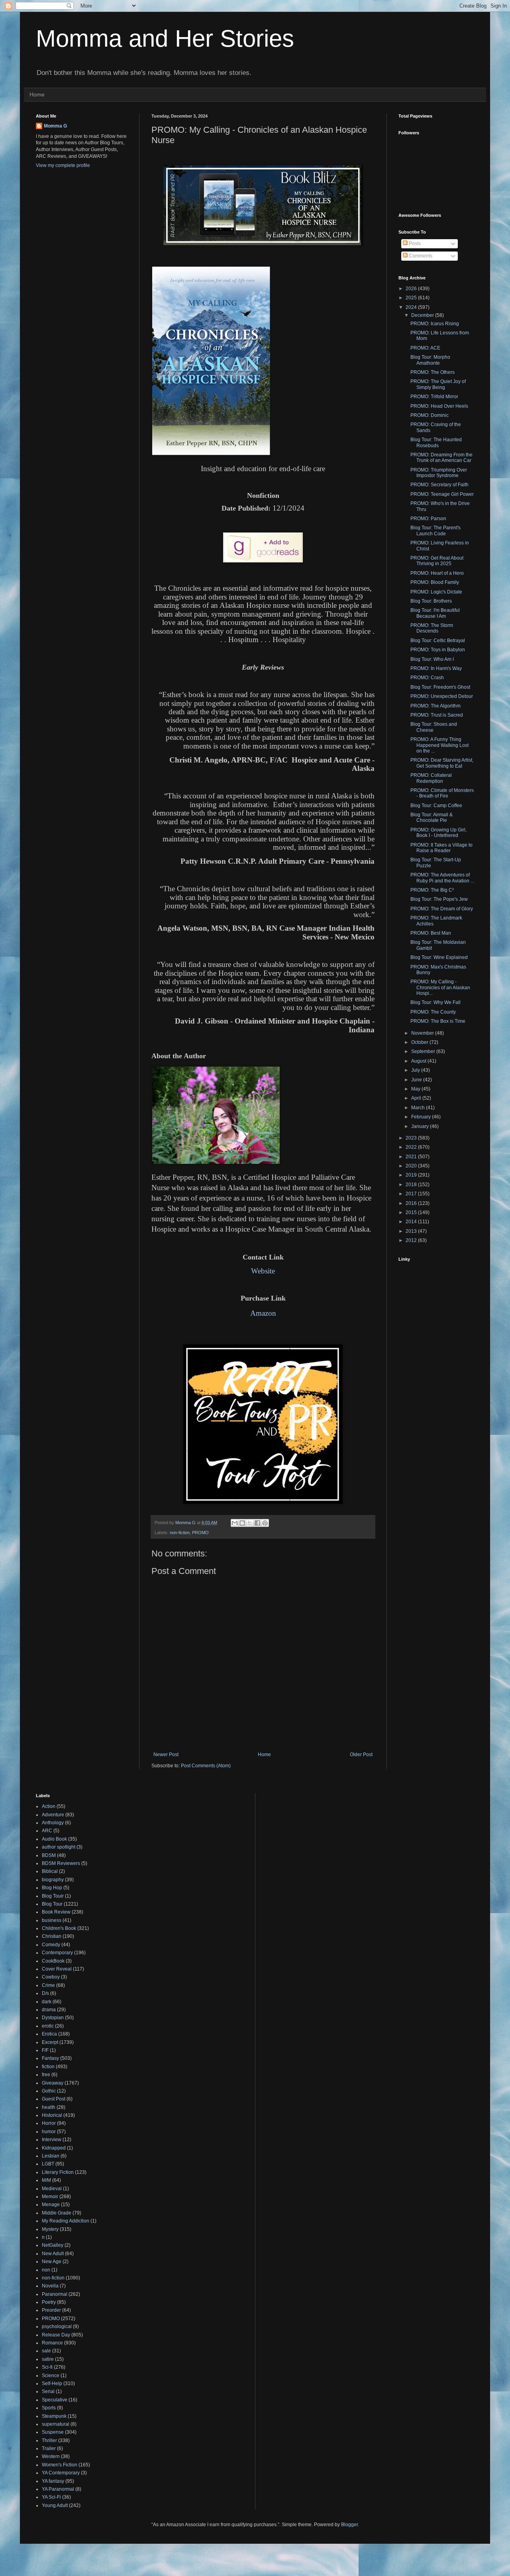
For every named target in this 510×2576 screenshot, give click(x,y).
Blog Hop (52, 1888)
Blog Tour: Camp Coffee (436, 806)
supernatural (56, 2424)
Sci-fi (47, 2367)
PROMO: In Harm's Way (436, 668)
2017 (412, 1194)
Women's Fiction (60, 2465)
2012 (412, 1240)
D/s (45, 1993)
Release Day (56, 2335)
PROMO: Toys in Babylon (438, 650)
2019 (412, 1175)
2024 (412, 307)
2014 (412, 1222)
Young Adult (55, 2505)
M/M (46, 2180)
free (46, 2075)
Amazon (263, 1313)
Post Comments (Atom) (206, 1766)
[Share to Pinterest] (265, 1523)
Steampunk (54, 2416)
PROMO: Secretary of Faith (439, 485)
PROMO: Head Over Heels (439, 406)
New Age (52, 2262)
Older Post (361, 1755)
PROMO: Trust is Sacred (437, 715)
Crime (48, 1985)
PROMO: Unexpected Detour (442, 696)
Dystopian (53, 2018)
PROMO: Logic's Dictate (436, 592)
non (46, 2270)
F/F (45, 2050)
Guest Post (54, 2099)
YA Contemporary (61, 2473)
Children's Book (59, 1928)
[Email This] (235, 1523)
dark (47, 2002)
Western (51, 2456)
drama (49, 2010)
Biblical (50, 1871)
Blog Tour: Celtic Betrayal (438, 641)
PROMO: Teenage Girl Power (442, 494)
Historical (52, 2115)
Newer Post (166, 1755)
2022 (412, 1147)
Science (51, 2376)
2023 (412, 1138)
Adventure (53, 1815)
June (417, 1080)
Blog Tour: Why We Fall (435, 1002)
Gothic (49, 2091)
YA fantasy (53, 2481)
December (423, 315)
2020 (412, 1166)
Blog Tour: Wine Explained (439, 957)
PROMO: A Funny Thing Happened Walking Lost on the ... (439, 745)
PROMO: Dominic (430, 415)
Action (49, 1806)
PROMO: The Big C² (432, 890)
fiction (48, 2067)
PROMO (200, 1533)
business (52, 1920)
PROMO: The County (433, 1012)
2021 (412, 1157)
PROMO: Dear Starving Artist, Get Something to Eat (442, 763)
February (422, 1117)
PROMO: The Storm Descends (432, 628)
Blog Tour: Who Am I (432, 659)
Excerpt (50, 2042)
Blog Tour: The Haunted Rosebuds (436, 442)
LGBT (48, 2164)
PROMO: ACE (425, 348)
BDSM (49, 1855)
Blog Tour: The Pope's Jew (439, 899)
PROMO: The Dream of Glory (442, 909)
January (421, 1126)
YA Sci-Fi (51, 2497)
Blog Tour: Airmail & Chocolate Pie (432, 817)
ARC (47, 1831)
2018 (412, 1185)
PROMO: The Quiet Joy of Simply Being (438, 384)
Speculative (55, 2400)
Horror (49, 2123)
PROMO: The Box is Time (438, 1021)
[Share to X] (250, 1523)
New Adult (53, 2254)
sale (46, 2351)
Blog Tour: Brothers (431, 601)
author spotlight (59, 1847)
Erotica (49, 2034)
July (416, 1070)
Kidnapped (54, 2148)
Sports (49, 2408)
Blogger (349, 2525)
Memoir (50, 2197)
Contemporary (57, 1953)
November (423, 1033)
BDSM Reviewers (61, 1863)
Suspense (53, 2432)
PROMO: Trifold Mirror (434, 397)
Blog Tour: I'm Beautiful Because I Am (435, 613)
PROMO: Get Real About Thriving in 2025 (437, 561)
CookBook (53, 1961)
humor (49, 2132)
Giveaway (53, 2083)
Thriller (49, 2440)
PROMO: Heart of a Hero (437, 573)
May (416, 1089)
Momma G (55, 126)
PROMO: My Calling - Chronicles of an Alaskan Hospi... (440, 987)
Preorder (51, 2310)
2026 (412, 289)
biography (53, 1880)
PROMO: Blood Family (435, 582)
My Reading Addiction (66, 2221)
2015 (412, 1212)
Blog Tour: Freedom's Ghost (440, 687)
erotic (48, 2026)
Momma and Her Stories (165, 38)
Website (263, 1271)
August (419, 1061)
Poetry (49, 2302)
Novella (50, 2286)
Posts (414, 244)
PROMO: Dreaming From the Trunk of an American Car (441, 458)
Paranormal (55, 2294)
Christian (52, 1936)
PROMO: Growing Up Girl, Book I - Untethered (438, 833)
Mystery (50, 2229)
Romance (52, 2343)
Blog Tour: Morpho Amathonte (430, 360)
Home (37, 94)
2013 (412, 1231)
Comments (420, 256)
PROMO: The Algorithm (435, 706)
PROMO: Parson (428, 519)
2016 (412, 1203)
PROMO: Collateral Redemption (431, 778)
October (420, 1042)
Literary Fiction (58, 2172)
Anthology (53, 1823)
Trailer (49, 2448)
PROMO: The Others (433, 372)
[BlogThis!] (242, 1523)
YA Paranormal (58, 2489)
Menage (51, 2205)
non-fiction (180, 1533)
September (424, 1051)
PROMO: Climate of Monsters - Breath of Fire (442, 793)
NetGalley (53, 2245)
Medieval (52, 2189)
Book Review (56, 1912)
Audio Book (54, 1839)
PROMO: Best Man (431, 933)
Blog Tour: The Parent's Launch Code (435, 531)
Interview (52, 2140)
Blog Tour (52, 1904)
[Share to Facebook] (257, 1523)
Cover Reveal (57, 1969)
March (419, 1108)
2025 (412, 298)
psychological (57, 2326)
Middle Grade (57, 2213)
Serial (48, 2391)
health (49, 2107)
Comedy (51, 1945)
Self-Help (52, 2383)
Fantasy (50, 2058)
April (417, 1098)
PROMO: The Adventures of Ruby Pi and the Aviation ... (442, 878)
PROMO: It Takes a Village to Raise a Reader (441, 848)
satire (48, 2359)
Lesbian (51, 2156)
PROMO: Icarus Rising (435, 324)
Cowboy (51, 1977)
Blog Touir (53, 1896)
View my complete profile (63, 165)
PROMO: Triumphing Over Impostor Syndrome (439, 473)
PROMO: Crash (427, 678)
